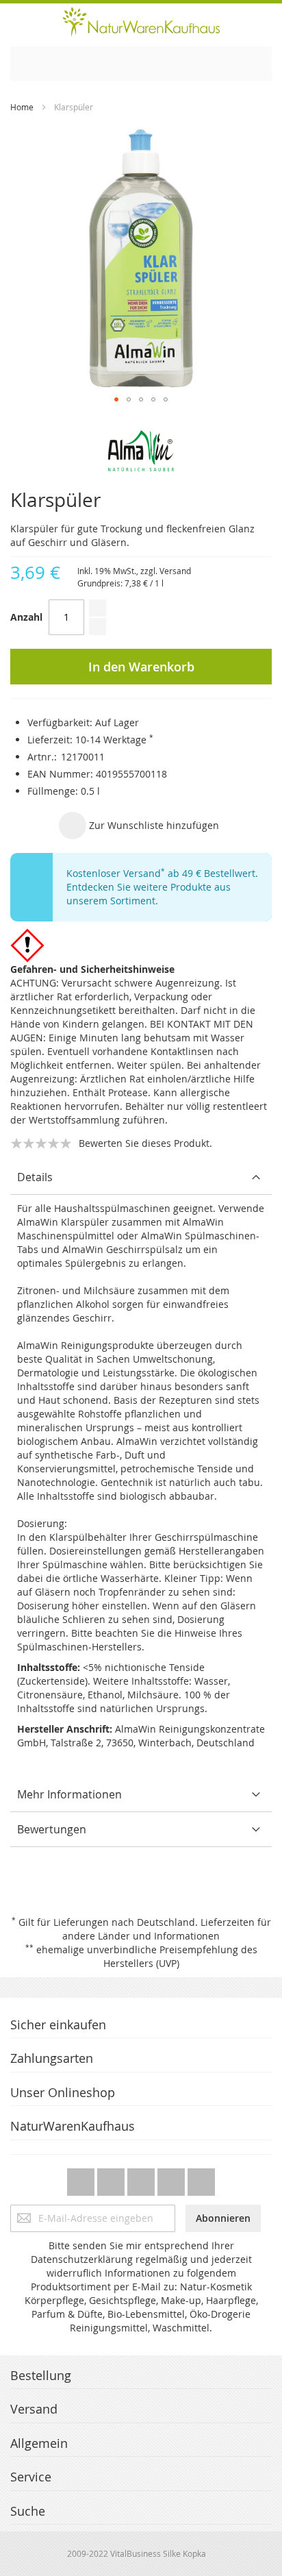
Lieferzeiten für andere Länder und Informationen (167, 1929)
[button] (116, 399)
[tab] (141, 1177)
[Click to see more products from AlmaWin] (141, 451)
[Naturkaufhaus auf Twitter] (82, 2178)
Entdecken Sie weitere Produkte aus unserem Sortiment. (149, 894)
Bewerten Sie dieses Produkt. (145, 1143)
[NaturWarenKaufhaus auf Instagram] (172, 2178)
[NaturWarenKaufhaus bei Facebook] (112, 2178)
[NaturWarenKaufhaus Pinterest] (142, 2178)
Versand (175, 571)
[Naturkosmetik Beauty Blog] (201, 2178)
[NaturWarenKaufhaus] (141, 22)
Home (22, 107)
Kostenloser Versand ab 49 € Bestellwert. (162, 873)
